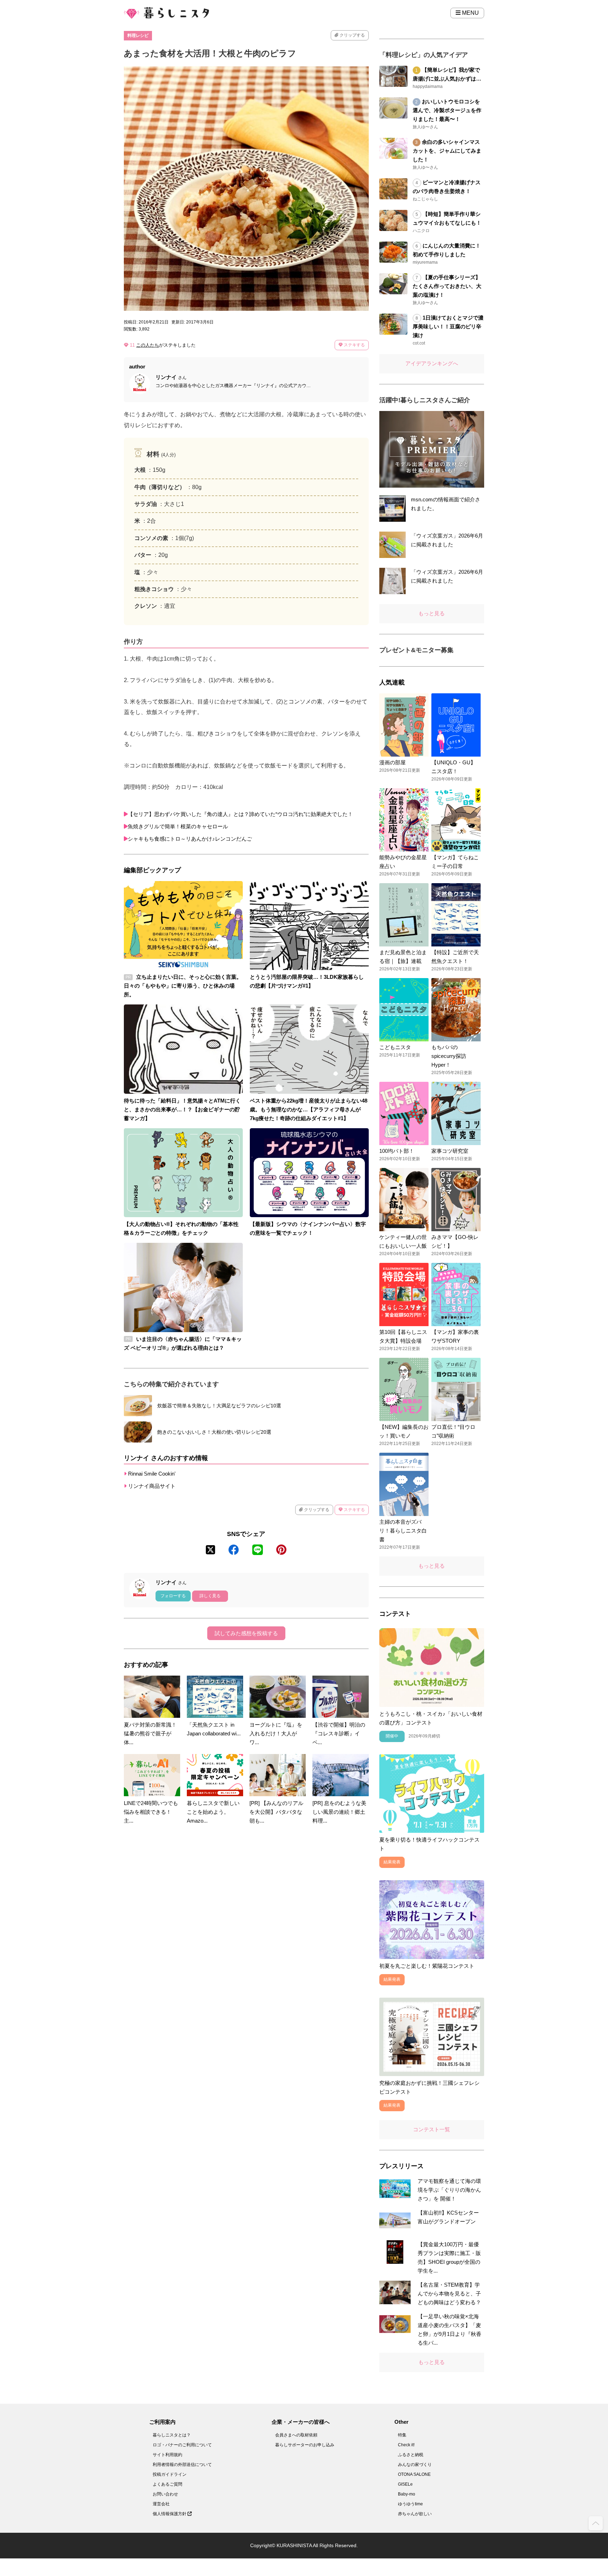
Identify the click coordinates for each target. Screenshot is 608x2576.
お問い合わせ (165, 2494)
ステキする (354, 345)
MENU (470, 13)
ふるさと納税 (411, 2455)
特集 (402, 2435)
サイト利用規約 (167, 2455)
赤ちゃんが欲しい (415, 2514)
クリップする (352, 35)
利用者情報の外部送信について (182, 2465)
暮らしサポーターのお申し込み (305, 2445)
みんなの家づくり (415, 2465)
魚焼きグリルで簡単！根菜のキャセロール (178, 826)
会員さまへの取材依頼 (296, 2435)
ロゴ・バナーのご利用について (182, 2445)
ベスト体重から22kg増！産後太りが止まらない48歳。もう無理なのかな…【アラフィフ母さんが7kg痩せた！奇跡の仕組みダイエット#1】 (309, 1109)
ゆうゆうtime (410, 2504)
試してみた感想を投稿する (246, 1633)
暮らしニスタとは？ (172, 2435)
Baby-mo (407, 2494)
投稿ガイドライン (170, 2474)
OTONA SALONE (414, 2474)
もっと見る (432, 613)
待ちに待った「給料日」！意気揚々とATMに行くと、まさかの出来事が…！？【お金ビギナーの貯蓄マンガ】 (182, 1109)
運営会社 (161, 2504)
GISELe (405, 2484)
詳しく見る (210, 1596)
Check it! (406, 2445)
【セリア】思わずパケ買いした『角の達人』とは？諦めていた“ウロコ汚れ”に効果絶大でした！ (240, 814)
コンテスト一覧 (432, 2129)
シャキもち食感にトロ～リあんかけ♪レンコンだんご (190, 839)
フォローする (173, 1596)
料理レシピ (138, 36)
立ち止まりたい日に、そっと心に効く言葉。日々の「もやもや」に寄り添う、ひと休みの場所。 (183, 986)
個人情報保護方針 (170, 2514)
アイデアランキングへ (432, 363)
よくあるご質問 (167, 2484)
